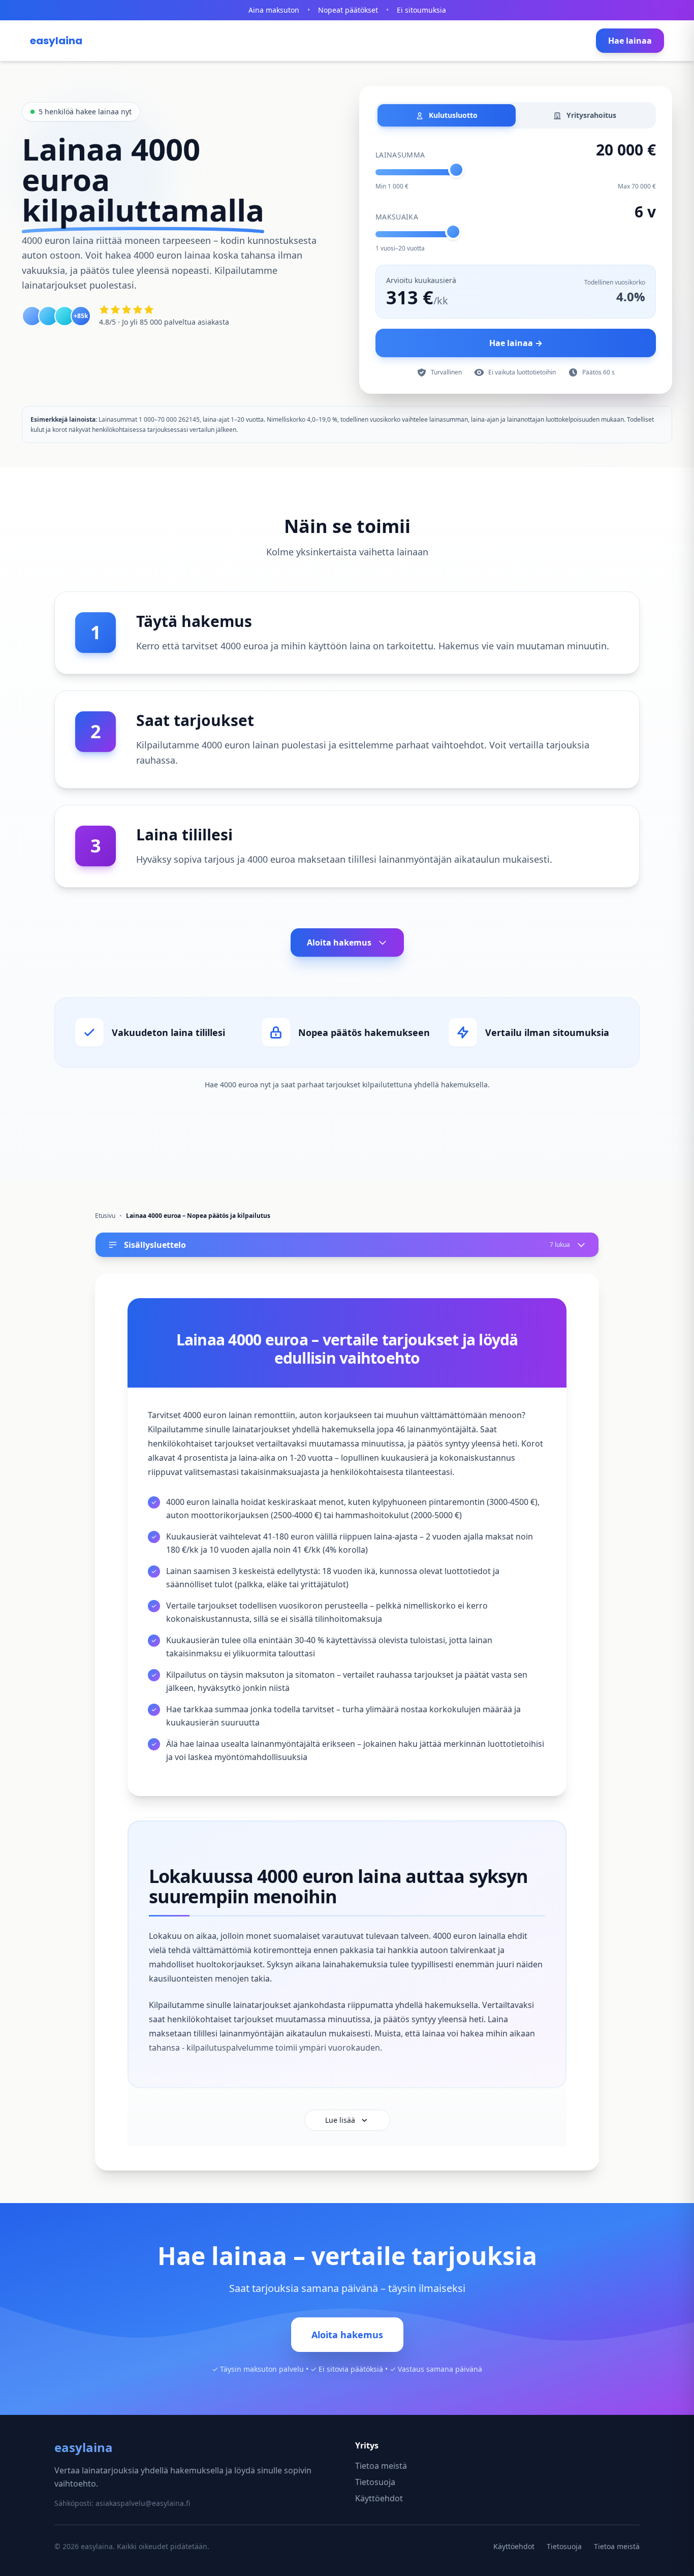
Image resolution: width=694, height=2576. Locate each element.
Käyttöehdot (379, 2498)
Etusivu (105, 1216)
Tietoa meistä (381, 2466)
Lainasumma (400, 155)
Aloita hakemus (339, 943)
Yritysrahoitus (590, 115)
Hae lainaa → (516, 343)
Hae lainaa (630, 41)
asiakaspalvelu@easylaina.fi (143, 2503)
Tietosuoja (375, 2482)
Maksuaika (397, 217)
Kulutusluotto (452, 115)
